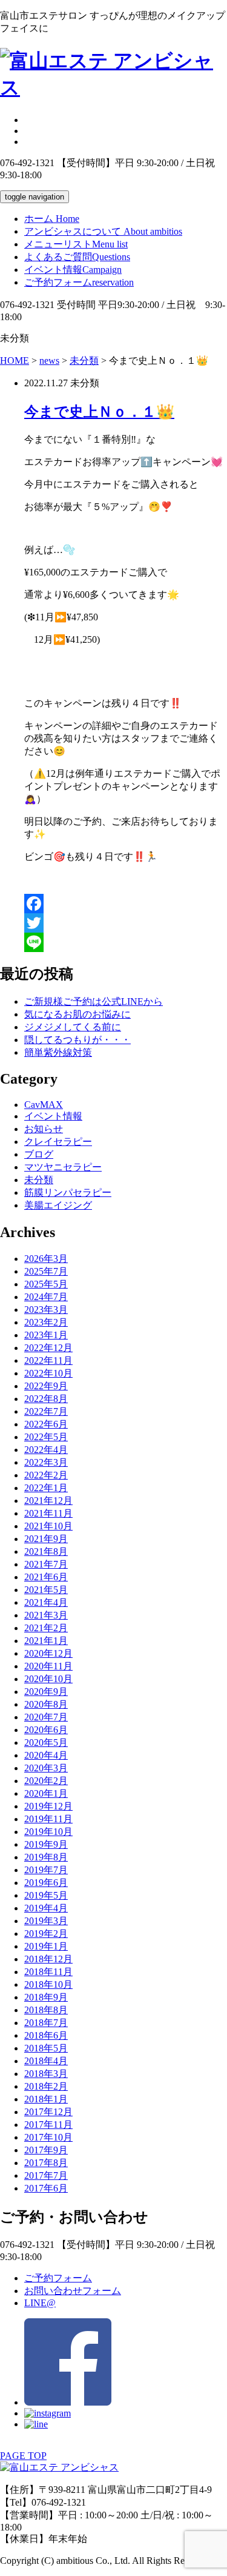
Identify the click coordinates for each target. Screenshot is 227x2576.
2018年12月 (48, 1959)
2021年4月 (46, 1602)
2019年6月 (46, 1883)
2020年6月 (46, 1730)
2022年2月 (46, 1475)
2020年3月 (46, 1768)
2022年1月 (46, 1488)
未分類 (39, 1180)
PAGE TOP (23, 2456)
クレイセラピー (58, 1142)
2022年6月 (46, 1424)
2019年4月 (46, 1908)
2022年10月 (48, 1373)
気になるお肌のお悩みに (77, 1014)
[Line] (126, 942)
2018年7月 (46, 2023)
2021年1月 (46, 1641)
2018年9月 (46, 1997)
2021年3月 (46, 1615)
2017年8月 (46, 2163)
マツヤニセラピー (63, 1167)
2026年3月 (46, 1259)
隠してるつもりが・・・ (77, 1040)
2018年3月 (46, 2074)
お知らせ (44, 1129)
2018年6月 (46, 2035)
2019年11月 (48, 1819)
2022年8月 (46, 1399)
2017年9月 (46, 2150)
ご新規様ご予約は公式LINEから (94, 1001)
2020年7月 (46, 1717)
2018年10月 (48, 1984)
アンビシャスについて (103, 231)
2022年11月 (48, 1360)
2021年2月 (46, 1628)
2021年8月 (46, 1551)
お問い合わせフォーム (73, 2291)
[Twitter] (126, 923)
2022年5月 (46, 1437)
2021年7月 (46, 1564)
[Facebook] (126, 904)
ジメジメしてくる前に (73, 1027)
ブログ (39, 1154)
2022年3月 (46, 1462)
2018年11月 (48, 1972)
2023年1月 (46, 1335)
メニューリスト (76, 244)
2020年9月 (46, 1692)
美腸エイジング (58, 1205)
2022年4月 (46, 1450)
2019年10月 (48, 1832)
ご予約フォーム (79, 282)
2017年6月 (46, 2188)
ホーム (52, 219)
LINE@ (40, 2303)
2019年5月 (46, 1895)
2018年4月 (46, 2061)
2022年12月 (48, 1348)
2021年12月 (48, 1501)
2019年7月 (46, 1870)
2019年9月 (46, 1844)
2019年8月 (46, 1857)
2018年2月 (46, 2086)
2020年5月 (46, 1742)
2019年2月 (46, 1934)
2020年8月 (46, 1704)
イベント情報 (73, 270)
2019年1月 (46, 1946)
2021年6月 (46, 1577)
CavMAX (44, 1105)
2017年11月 (48, 2125)
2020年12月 (48, 1653)
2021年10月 (48, 1526)
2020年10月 (48, 1679)
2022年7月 (46, 1411)
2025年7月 (46, 1271)
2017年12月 (48, 2112)
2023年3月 (46, 1310)
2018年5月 (46, 2048)
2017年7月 (46, 2175)
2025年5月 (46, 1284)
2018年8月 (46, 2010)
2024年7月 (46, 1297)
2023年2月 (46, 1322)
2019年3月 (46, 1921)
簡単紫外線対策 (58, 1052)
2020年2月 (46, 1781)
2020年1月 (46, 1793)
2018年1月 (46, 2099)
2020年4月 (46, 1755)
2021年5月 (46, 1590)
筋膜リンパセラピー (68, 1192)
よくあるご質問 (77, 257)
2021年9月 (46, 1539)
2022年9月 (46, 1386)
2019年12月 (48, 1806)
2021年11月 (48, 1513)
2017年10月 (48, 2137)
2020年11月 (48, 1666)
